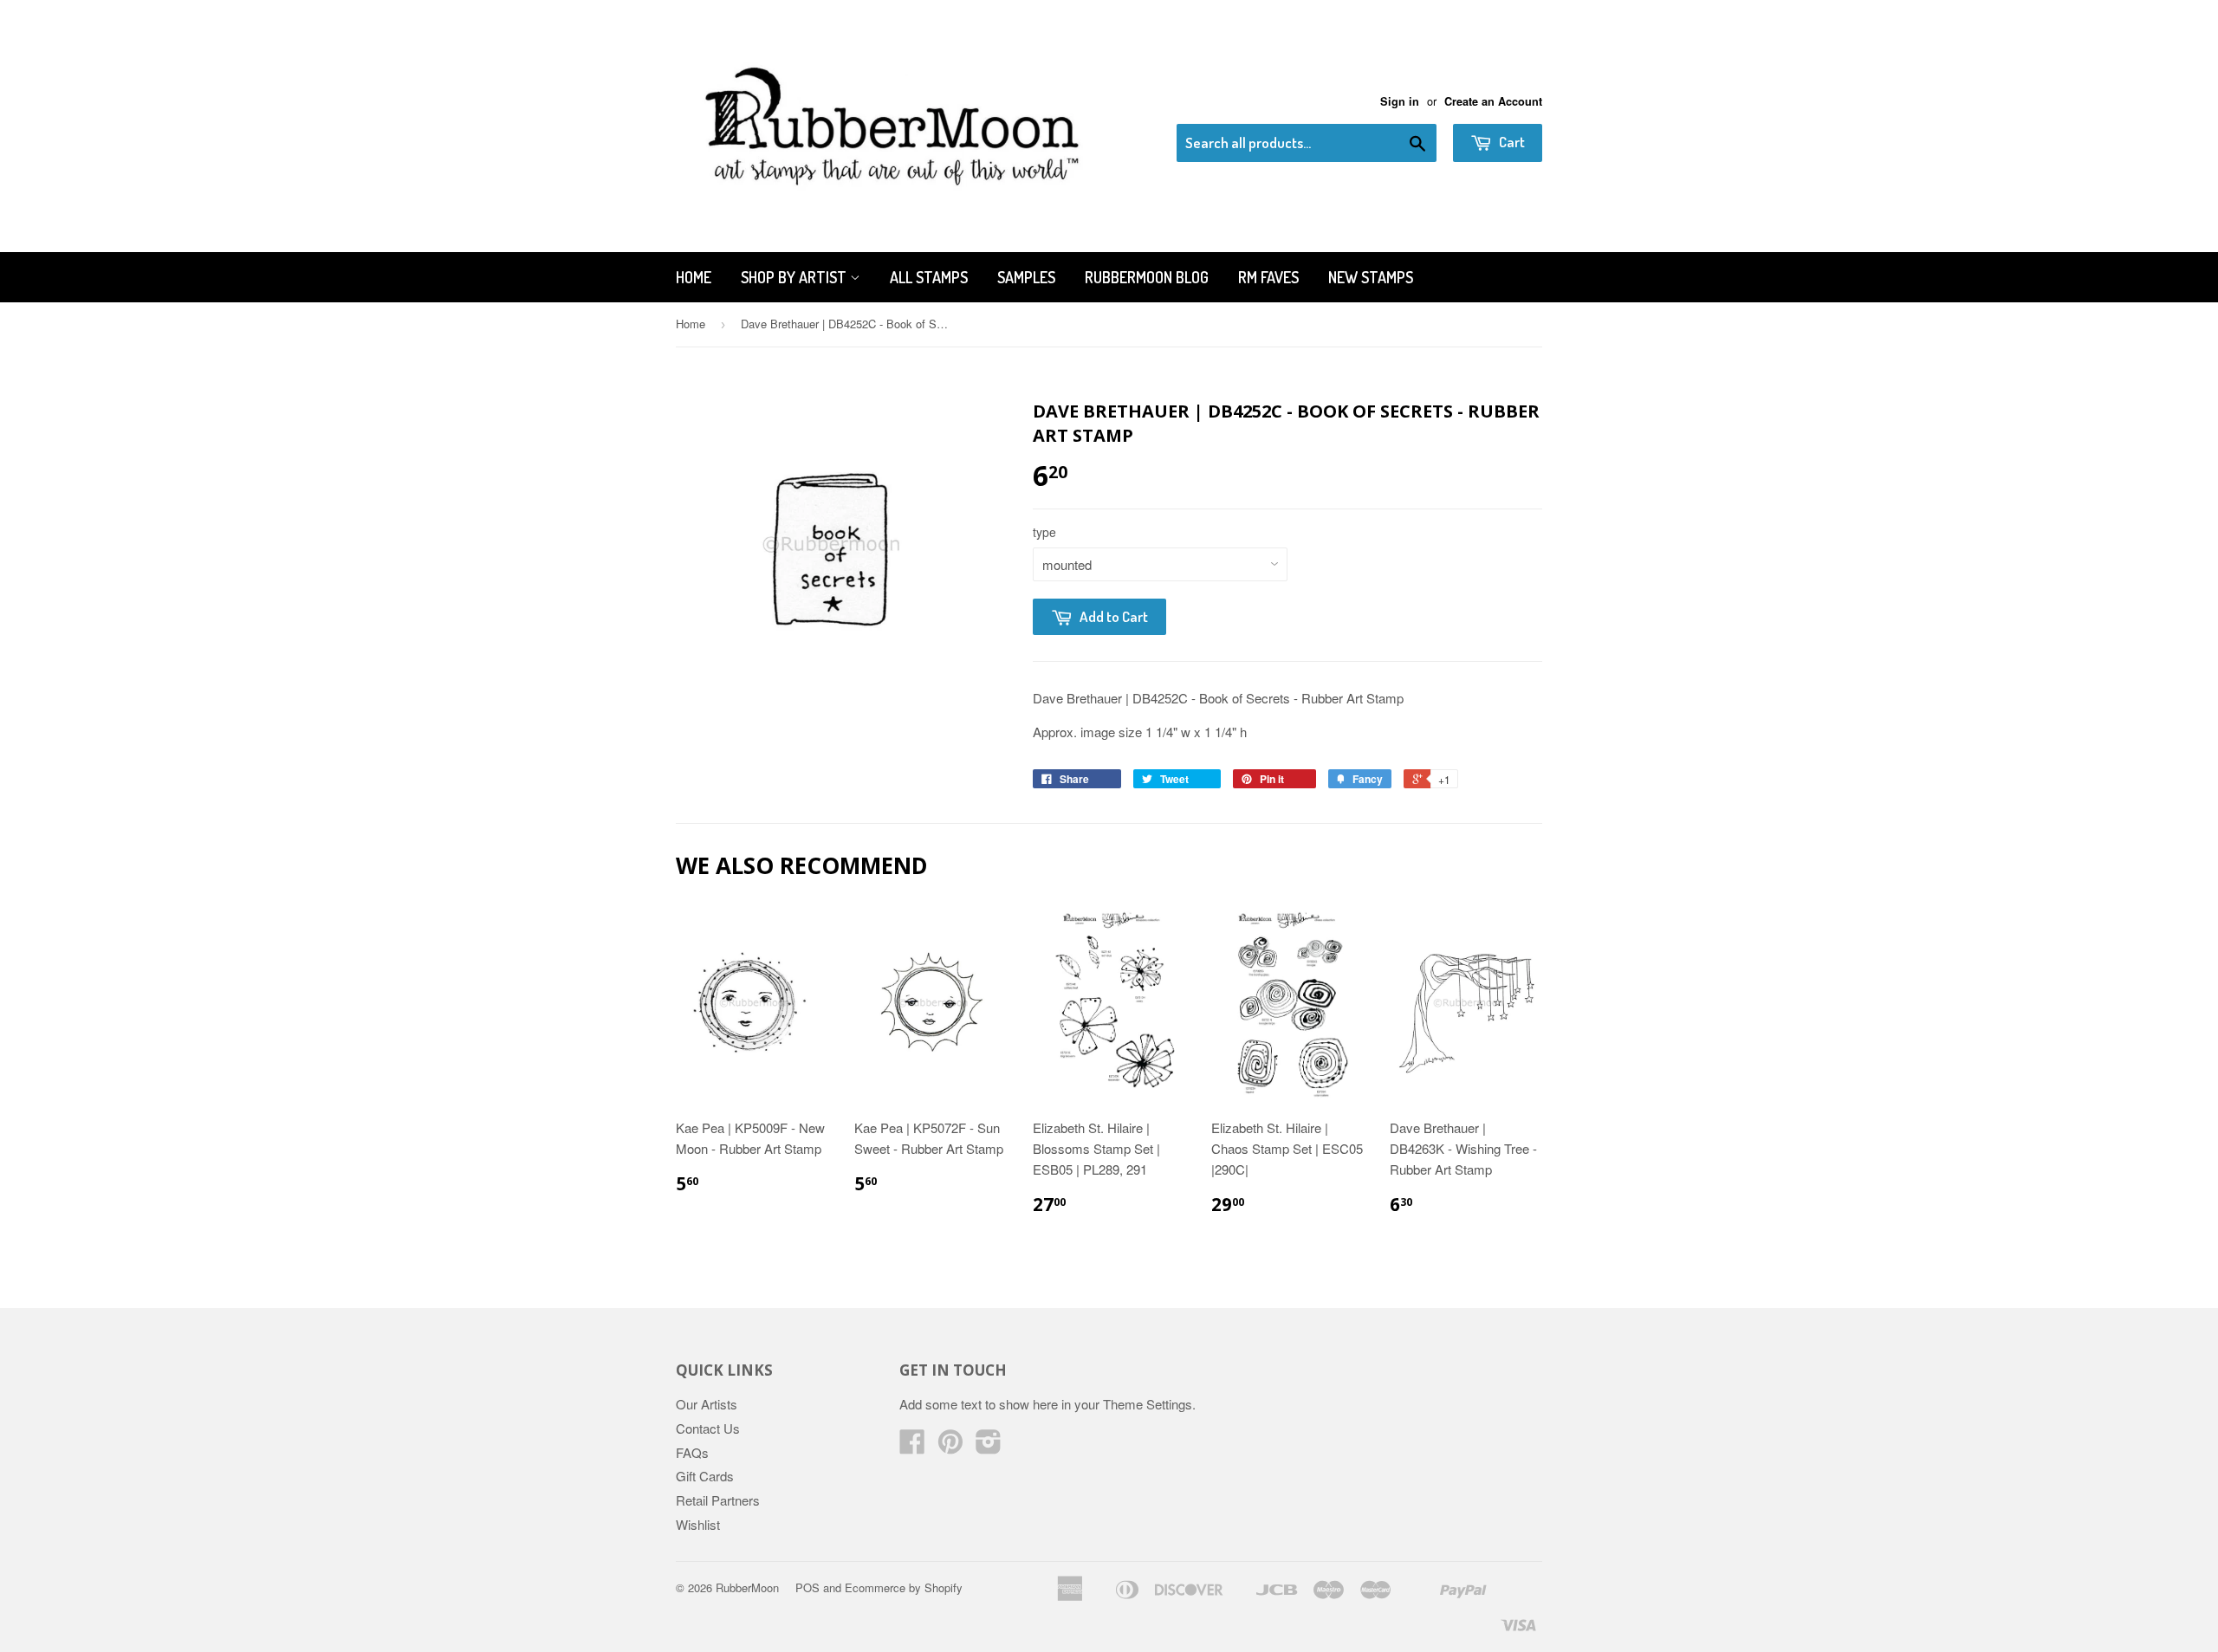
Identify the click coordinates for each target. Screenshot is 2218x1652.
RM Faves (1268, 277)
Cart (1511, 142)
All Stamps (929, 277)
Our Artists (707, 1404)
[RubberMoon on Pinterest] (950, 1446)
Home (694, 277)
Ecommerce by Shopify (904, 1587)
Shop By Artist (795, 277)
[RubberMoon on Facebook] (912, 1446)
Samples (1026, 277)
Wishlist (698, 1524)
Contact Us (708, 1428)
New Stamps (1371, 277)
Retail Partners (718, 1500)
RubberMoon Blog (1147, 277)
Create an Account (1493, 101)
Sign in (1400, 101)
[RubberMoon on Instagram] (989, 1446)
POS (807, 1587)
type (1044, 532)
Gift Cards (705, 1476)
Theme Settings (1148, 1404)
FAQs (692, 1452)
